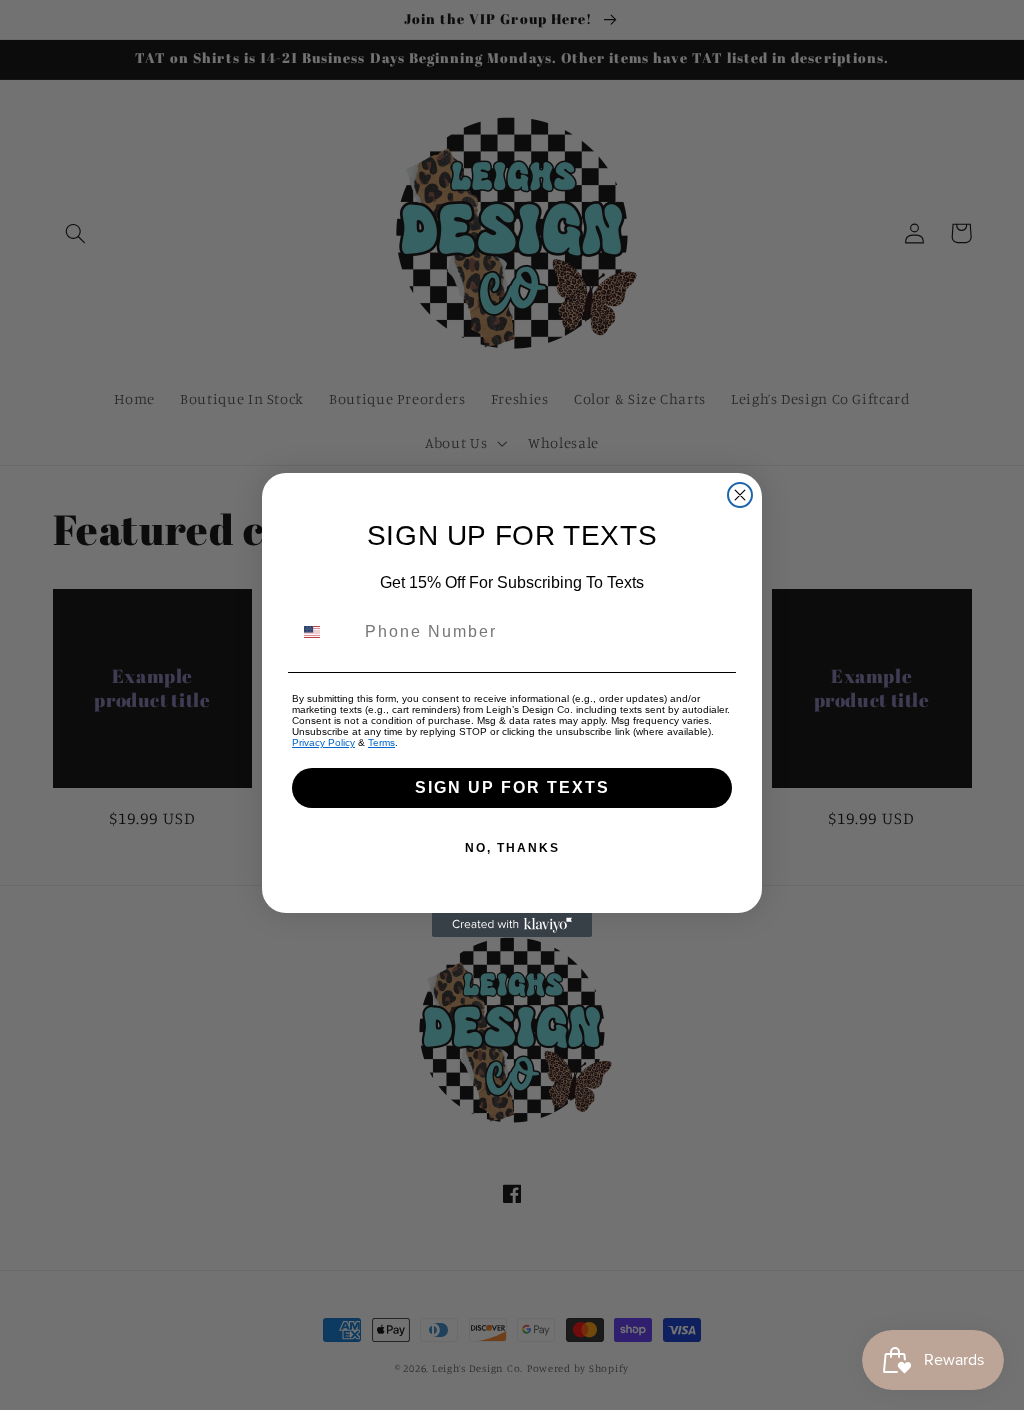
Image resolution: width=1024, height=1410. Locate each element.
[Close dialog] (740, 495)
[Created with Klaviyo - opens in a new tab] (512, 925)
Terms (381, 742)
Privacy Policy (323, 742)
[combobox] (324, 632)
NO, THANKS (512, 848)
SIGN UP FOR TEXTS (512, 787)
